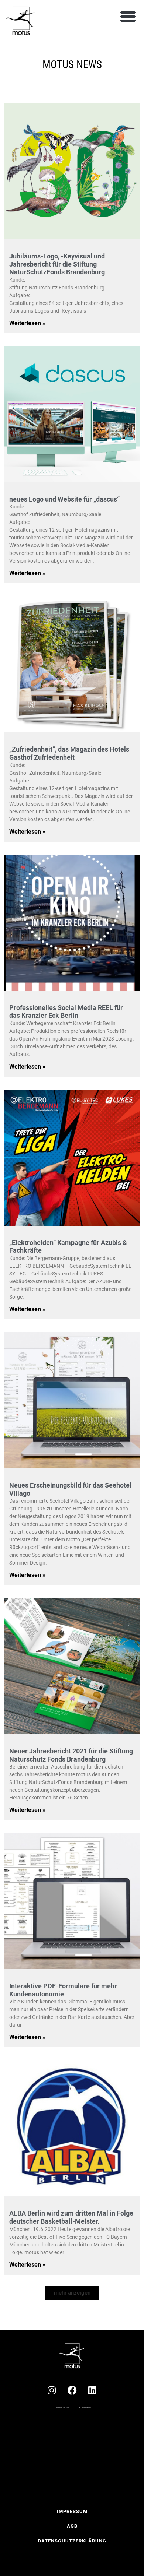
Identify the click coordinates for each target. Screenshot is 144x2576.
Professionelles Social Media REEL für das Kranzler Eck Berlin (66, 1012)
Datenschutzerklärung (72, 2541)
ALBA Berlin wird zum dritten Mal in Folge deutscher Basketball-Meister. (71, 2217)
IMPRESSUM (72, 2511)
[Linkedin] (92, 2390)
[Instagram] (52, 2390)
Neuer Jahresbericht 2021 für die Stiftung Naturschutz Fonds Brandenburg (71, 1755)
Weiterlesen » (27, 323)
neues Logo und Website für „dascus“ (64, 499)
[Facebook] (72, 2390)
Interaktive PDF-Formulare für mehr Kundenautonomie (63, 1990)
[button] (128, 17)
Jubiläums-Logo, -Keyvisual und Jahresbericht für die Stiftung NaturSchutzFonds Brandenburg (57, 264)
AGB (72, 2526)
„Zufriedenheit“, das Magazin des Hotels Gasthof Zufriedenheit (69, 753)
